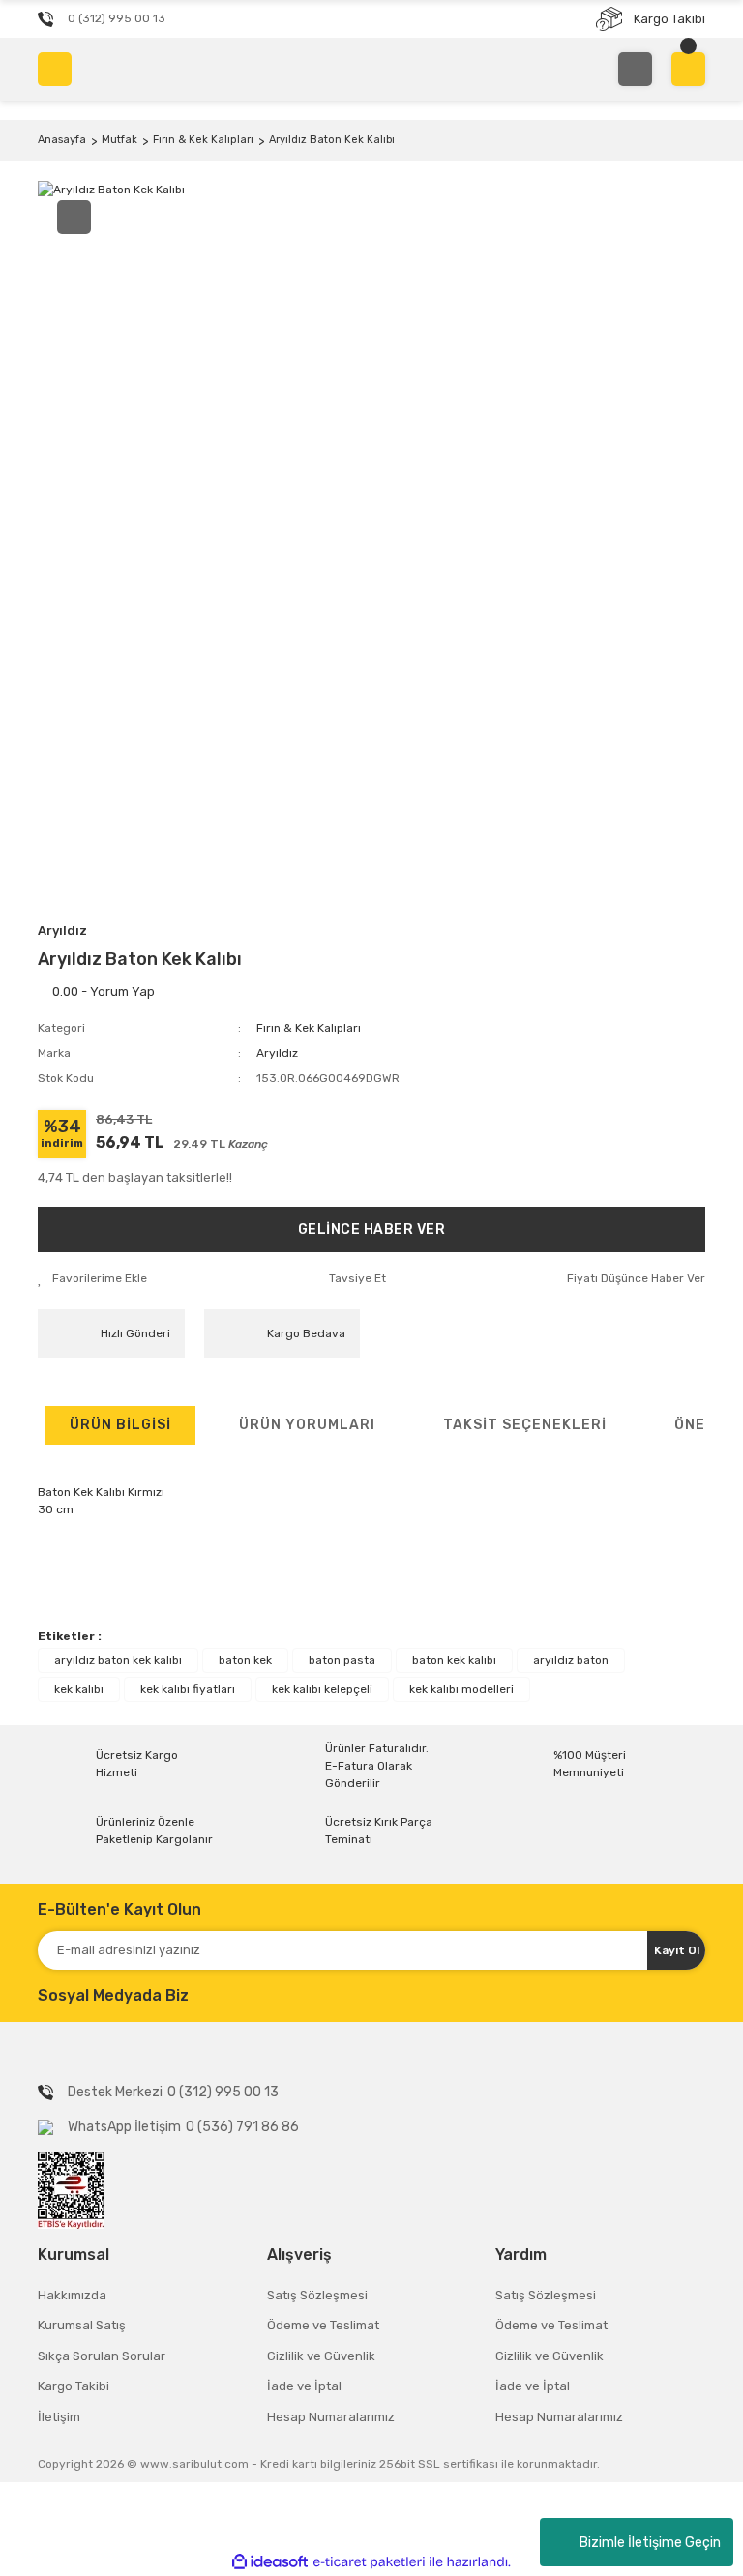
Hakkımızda (72, 2295)
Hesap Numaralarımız (331, 2417)
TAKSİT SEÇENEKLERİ (525, 1425)
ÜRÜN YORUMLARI (307, 1425)
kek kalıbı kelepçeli (322, 1689)
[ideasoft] (270, 2563)
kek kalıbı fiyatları (188, 1689)
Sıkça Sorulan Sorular (102, 2356)
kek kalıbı (79, 1689)
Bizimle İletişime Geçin (650, 2543)
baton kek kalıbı (454, 1660)
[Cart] (688, 69)
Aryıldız (62, 931)
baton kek (245, 1660)
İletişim (59, 2417)
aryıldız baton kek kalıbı (118, 1660)
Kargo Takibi (74, 2386)
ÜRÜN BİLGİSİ (120, 1425)
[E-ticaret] (369, 2562)
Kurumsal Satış (82, 2325)
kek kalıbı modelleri (461, 1689)
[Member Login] (635, 69)
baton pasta (342, 1660)
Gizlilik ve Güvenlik (321, 2356)
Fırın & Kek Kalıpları (309, 1028)
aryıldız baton (571, 1660)
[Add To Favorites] (92, 1278)
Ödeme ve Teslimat (323, 2325)
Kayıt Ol (677, 1950)
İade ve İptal (304, 2386)
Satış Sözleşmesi (317, 2295)
